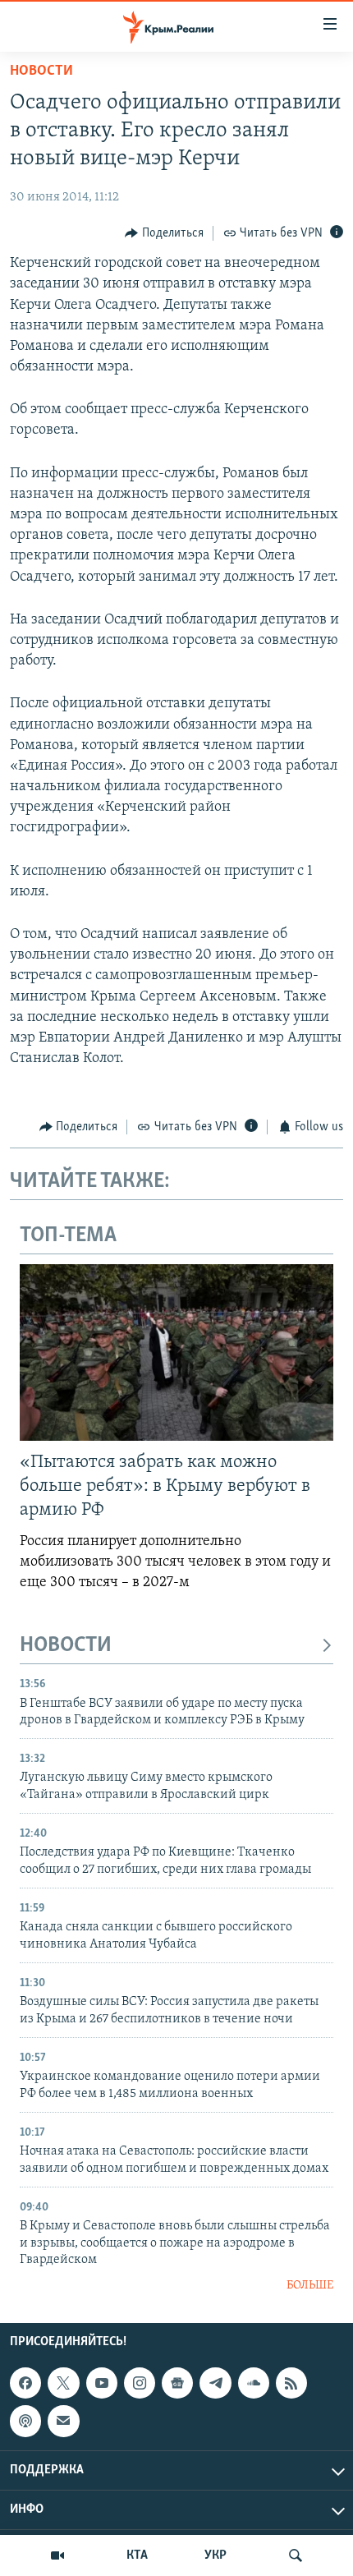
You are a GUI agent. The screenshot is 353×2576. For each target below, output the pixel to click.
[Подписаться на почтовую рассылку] (63, 2421)
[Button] (164, 233)
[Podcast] (25, 2421)
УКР (215, 2555)
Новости (41, 71)
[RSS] (291, 2383)
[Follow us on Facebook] (25, 2383)
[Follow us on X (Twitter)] (63, 2383)
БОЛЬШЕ (310, 2286)
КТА (137, 2555)
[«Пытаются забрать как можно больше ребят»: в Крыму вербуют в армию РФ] (176, 1352)
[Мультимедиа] (57, 2555)
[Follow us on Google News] (177, 2383)
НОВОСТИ (66, 1646)
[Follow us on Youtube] (102, 2383)
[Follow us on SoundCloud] (254, 2383)
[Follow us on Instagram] (140, 2383)
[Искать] (296, 2555)
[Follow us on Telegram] (215, 2383)
